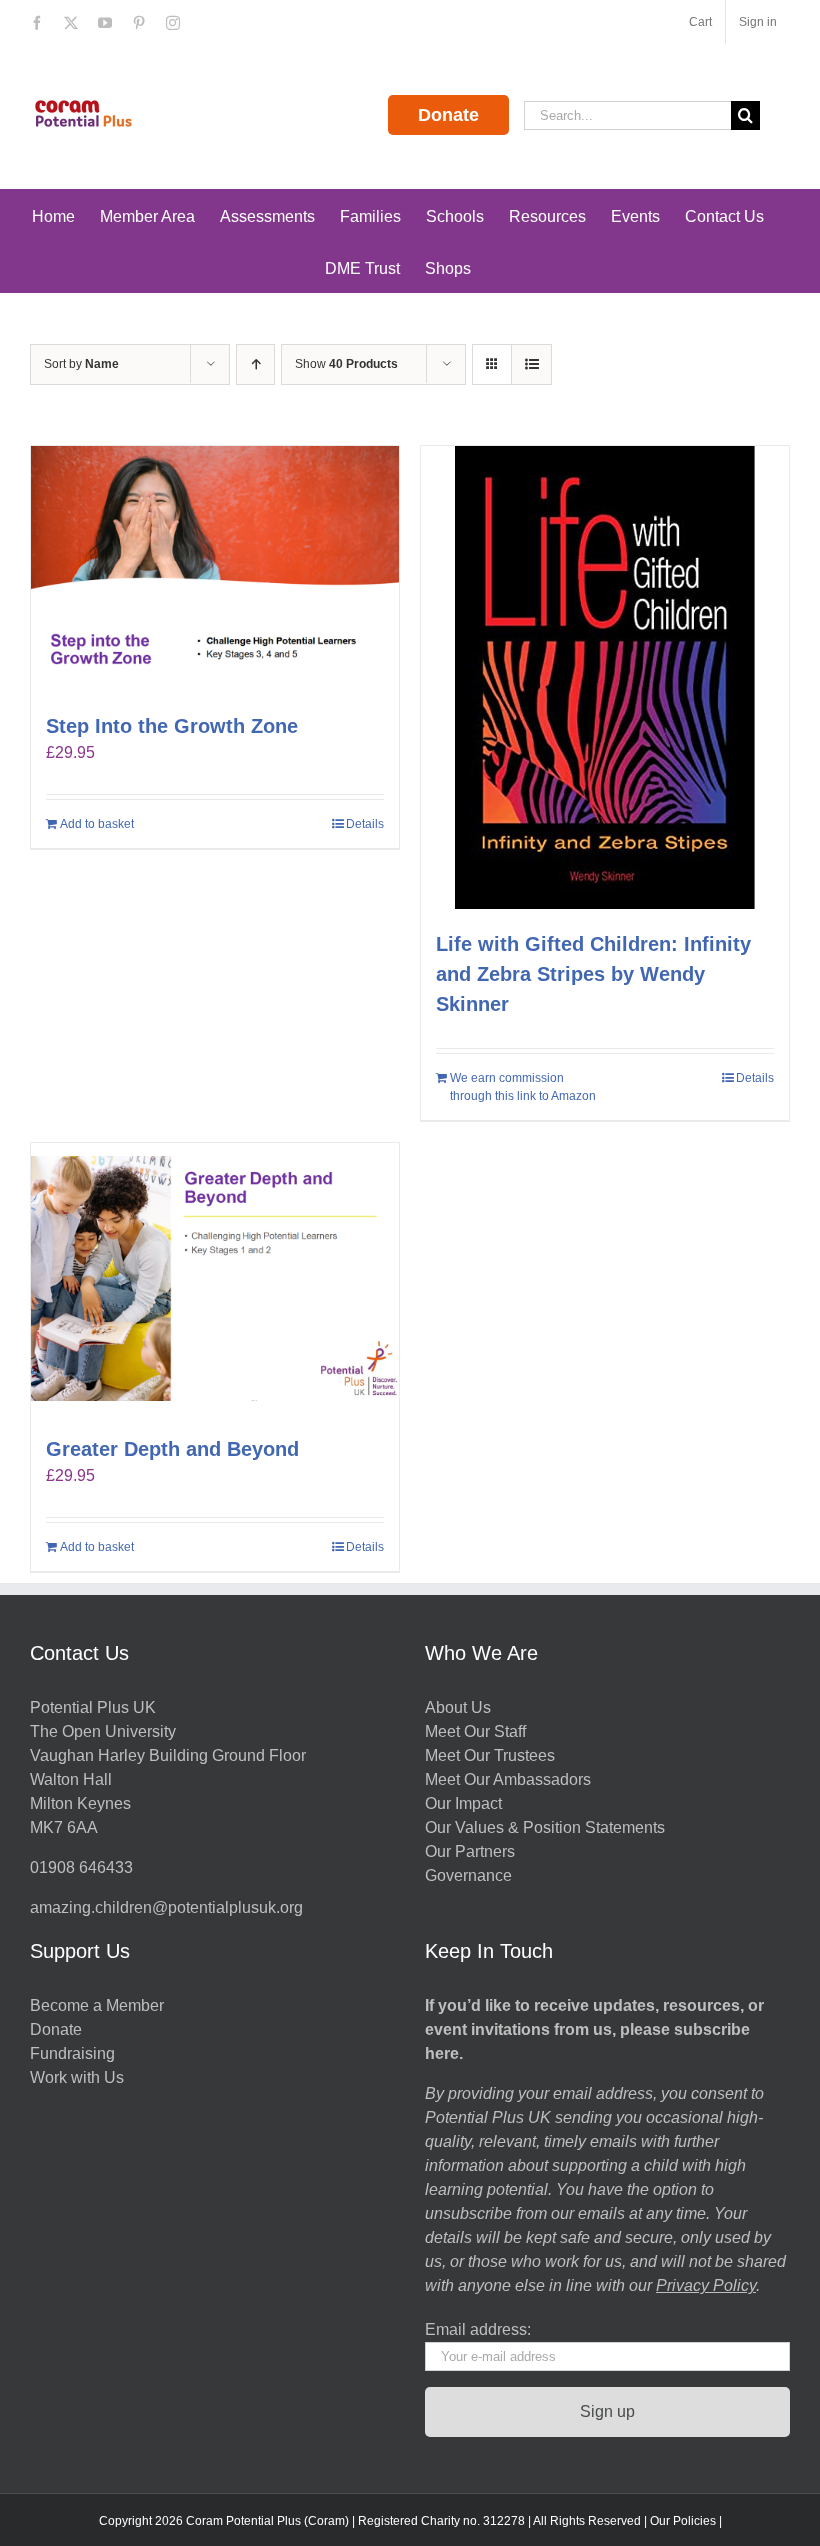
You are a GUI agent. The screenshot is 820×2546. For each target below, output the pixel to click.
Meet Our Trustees (490, 1755)
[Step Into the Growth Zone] (215, 568)
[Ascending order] (255, 364)
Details (365, 824)
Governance (468, 1875)
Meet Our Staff (475, 1731)
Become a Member (97, 2005)
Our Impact (465, 1803)
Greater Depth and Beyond (172, 1449)
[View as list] (531, 364)
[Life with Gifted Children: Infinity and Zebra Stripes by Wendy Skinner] (605, 677)
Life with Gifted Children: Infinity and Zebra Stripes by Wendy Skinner (593, 974)
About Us (458, 1707)
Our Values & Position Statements (545, 1827)
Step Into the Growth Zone (172, 726)
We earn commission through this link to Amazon (523, 1087)
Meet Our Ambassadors (508, 1779)
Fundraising (72, 2053)
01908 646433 (81, 1867)
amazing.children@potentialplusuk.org (166, 1907)
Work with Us (77, 2077)
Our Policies (683, 2521)
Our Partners (470, 1851)
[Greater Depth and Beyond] (215, 1278)
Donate (448, 115)
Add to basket (97, 824)
